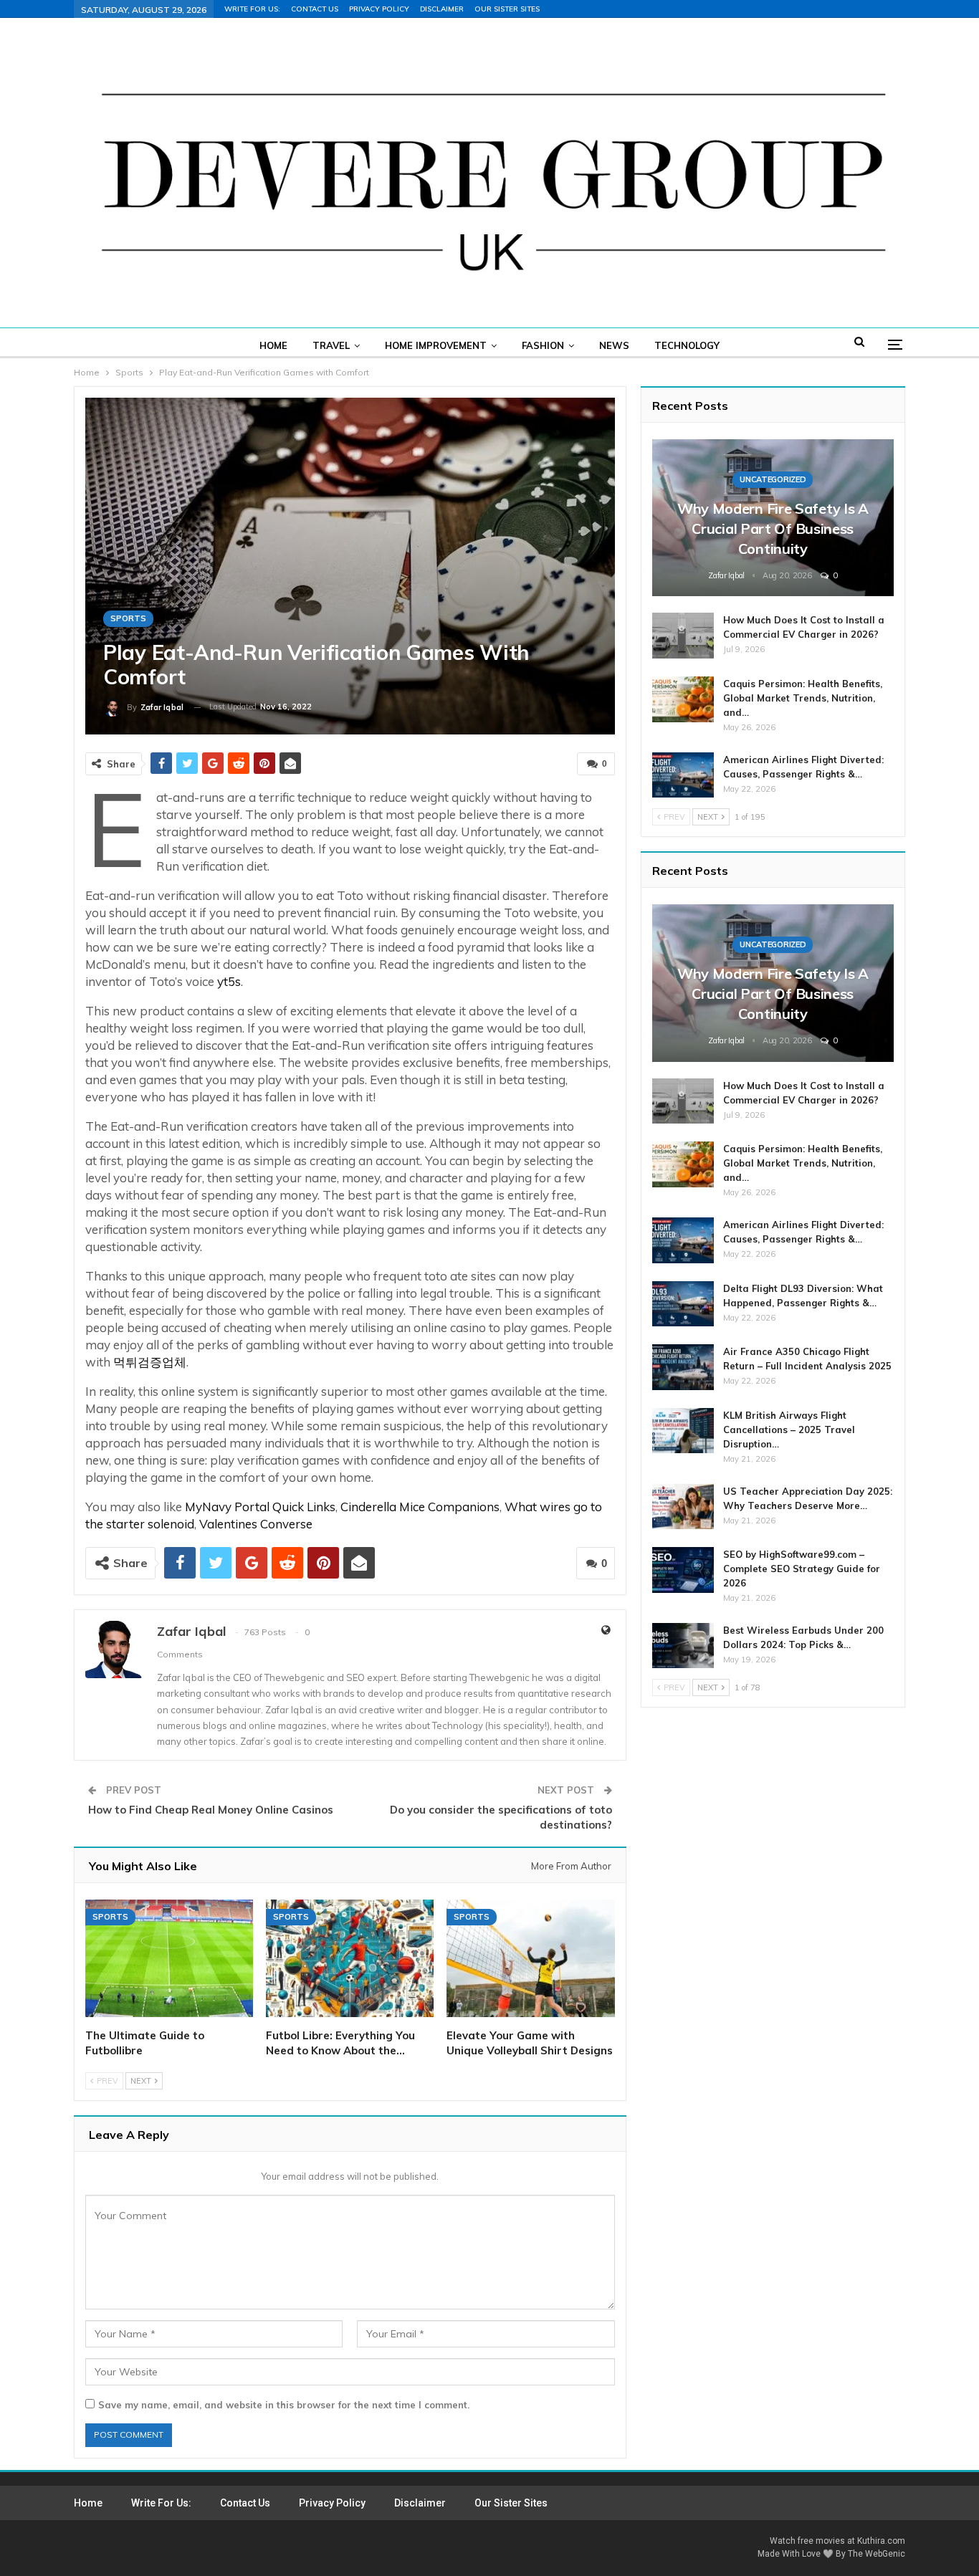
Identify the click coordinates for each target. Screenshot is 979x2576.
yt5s (229, 981)
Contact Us (315, 9)
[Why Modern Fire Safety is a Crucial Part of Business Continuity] (773, 518)
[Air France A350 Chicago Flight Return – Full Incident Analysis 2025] (683, 1367)
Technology (687, 345)
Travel (331, 345)
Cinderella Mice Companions (420, 1507)
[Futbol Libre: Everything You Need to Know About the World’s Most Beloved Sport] (350, 1958)
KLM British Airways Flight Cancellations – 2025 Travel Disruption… (789, 1430)
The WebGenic (877, 2554)
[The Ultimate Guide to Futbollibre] (169, 1958)
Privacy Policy (379, 9)
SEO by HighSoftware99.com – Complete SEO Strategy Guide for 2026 (802, 1569)
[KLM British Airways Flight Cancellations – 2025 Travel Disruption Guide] (683, 1431)
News (614, 345)
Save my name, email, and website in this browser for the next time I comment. (284, 2405)
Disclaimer (442, 9)
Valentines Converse (256, 1524)
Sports (128, 618)
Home (273, 345)
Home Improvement (436, 345)
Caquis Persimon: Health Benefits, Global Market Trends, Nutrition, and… (803, 698)
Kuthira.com (881, 2541)
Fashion (543, 345)
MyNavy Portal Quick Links (260, 1507)
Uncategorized (773, 479)
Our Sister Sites (507, 9)
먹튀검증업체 (150, 1362)
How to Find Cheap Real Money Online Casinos (211, 1810)
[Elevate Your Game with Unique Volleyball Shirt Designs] (530, 1958)
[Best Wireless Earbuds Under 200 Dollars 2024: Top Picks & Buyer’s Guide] (683, 1646)
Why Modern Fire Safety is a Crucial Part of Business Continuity (773, 528)
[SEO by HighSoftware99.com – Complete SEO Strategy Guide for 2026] (683, 1570)
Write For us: (252, 9)
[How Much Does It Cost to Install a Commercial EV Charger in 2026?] (683, 636)
